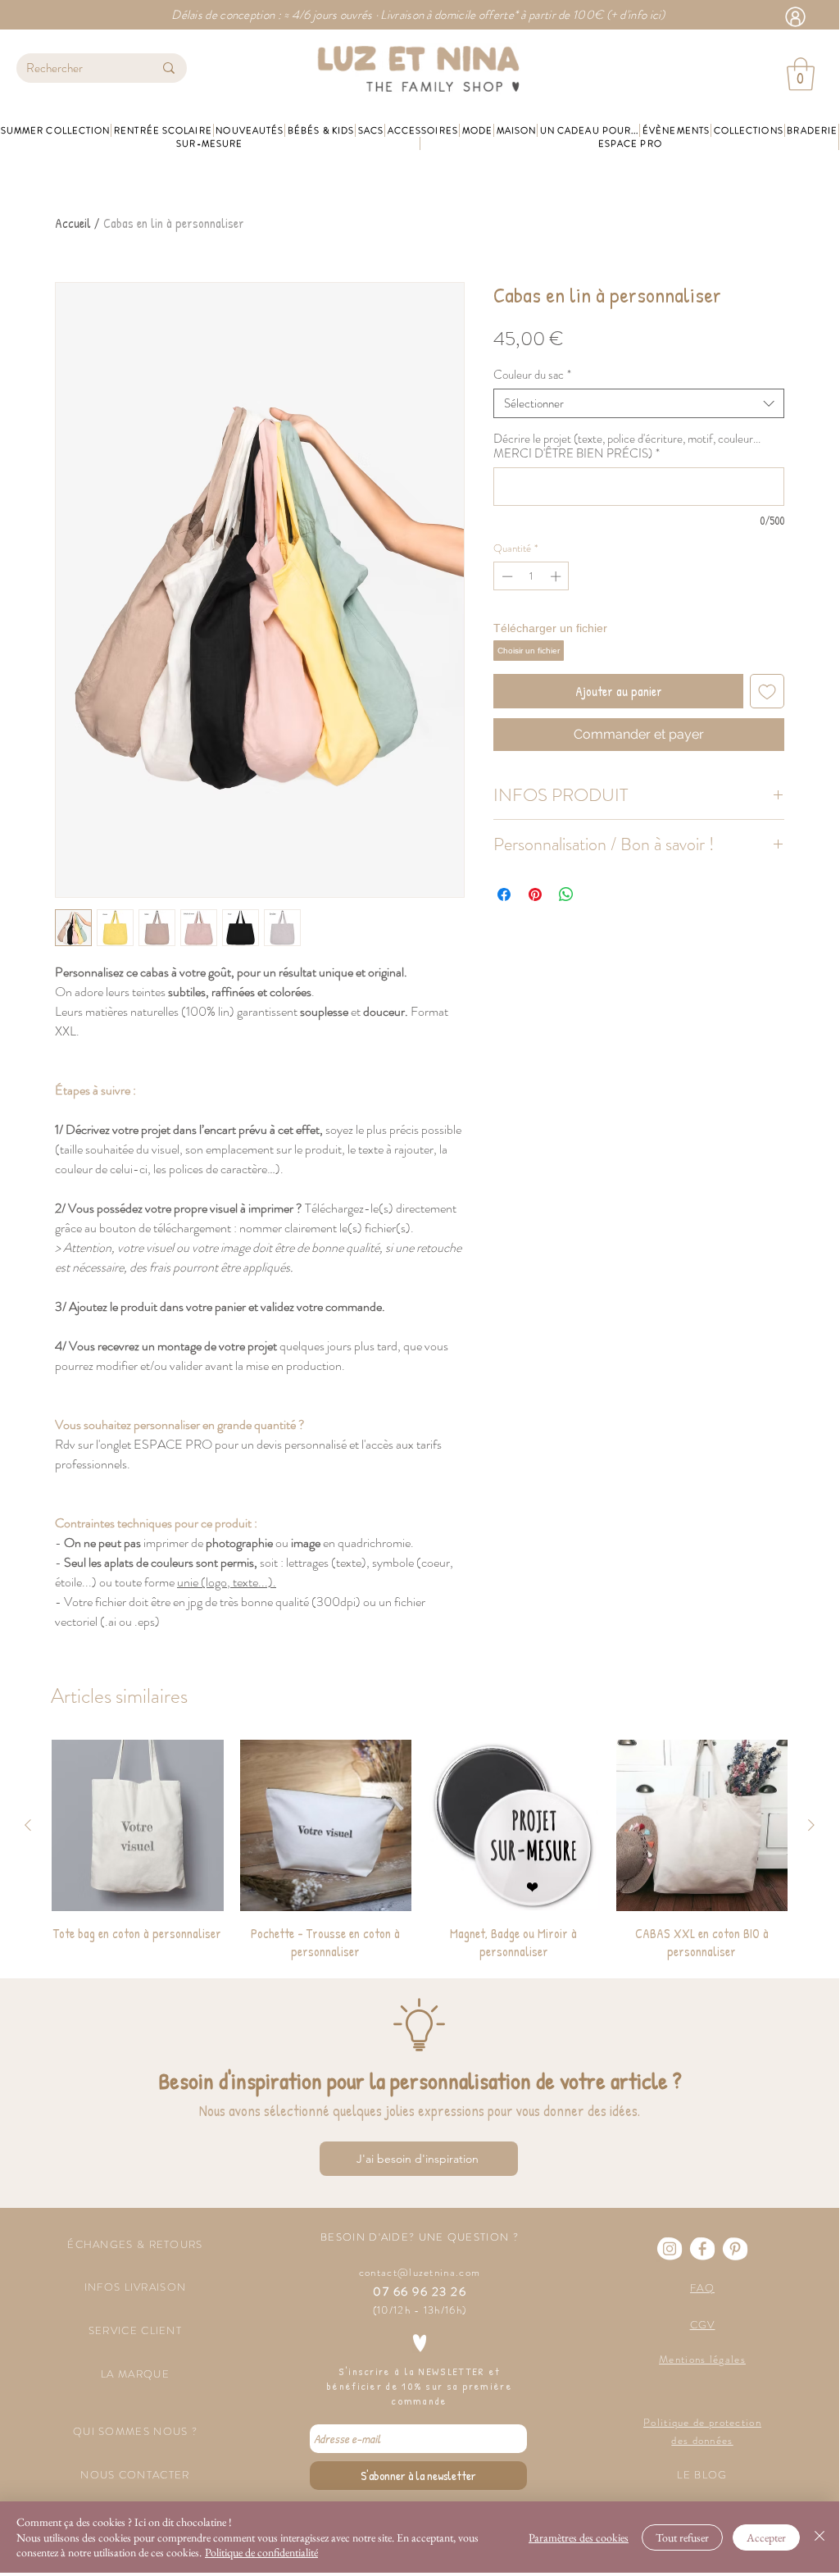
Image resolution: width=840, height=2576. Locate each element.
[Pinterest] (735, 2249)
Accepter (766, 2537)
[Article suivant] (811, 1825)
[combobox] (639, 403)
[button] (801, 74)
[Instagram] (670, 2249)
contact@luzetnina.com (420, 2272)
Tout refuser (682, 2537)
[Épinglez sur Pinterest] (535, 894)
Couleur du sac (532, 375)
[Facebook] (702, 2249)
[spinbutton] (531, 576)
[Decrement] (506, 576)
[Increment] (557, 576)
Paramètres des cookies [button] (579, 2537)
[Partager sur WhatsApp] (566, 894)
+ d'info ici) (638, 15)
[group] (420, 1850)
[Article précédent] (28, 1825)
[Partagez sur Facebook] (504, 894)
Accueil (73, 223)
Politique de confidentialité (261, 2552)
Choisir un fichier (529, 651)
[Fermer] (820, 2537)
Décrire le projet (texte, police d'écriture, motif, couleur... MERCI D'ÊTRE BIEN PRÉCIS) (627, 446)
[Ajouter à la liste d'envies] (767, 691)
